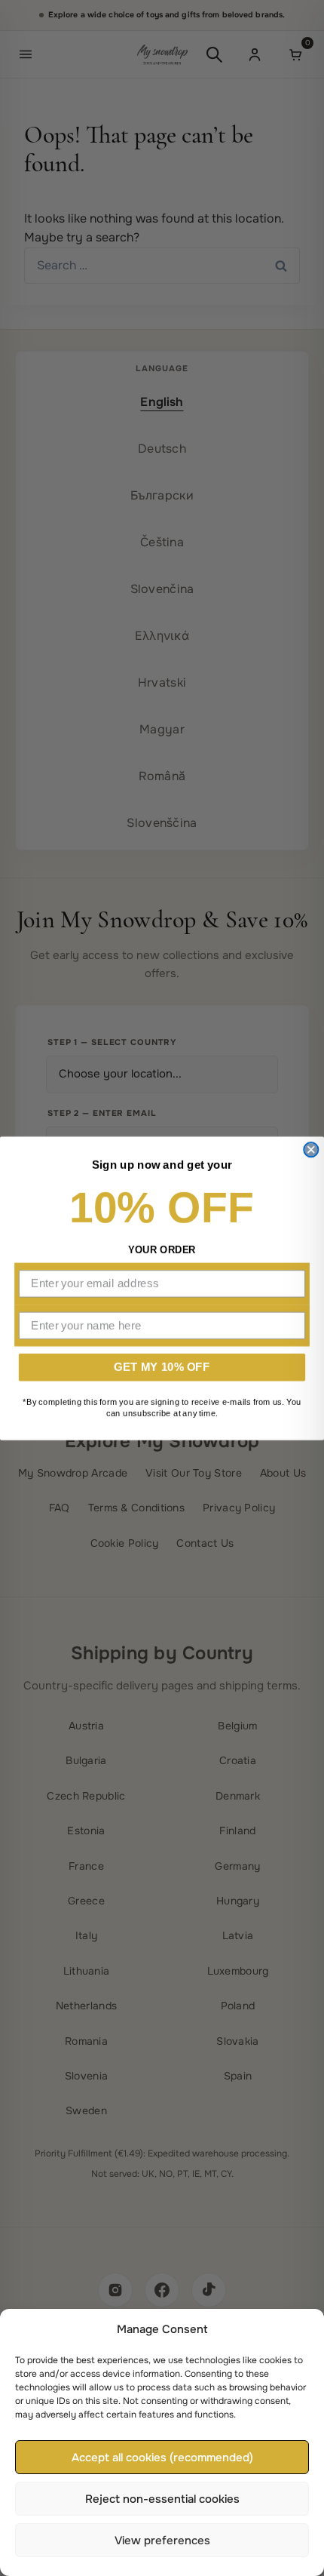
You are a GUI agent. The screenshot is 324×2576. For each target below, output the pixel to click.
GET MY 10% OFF (162, 1366)
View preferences (162, 2541)
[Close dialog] (311, 1150)
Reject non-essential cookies (162, 2499)
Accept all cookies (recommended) (162, 2458)
